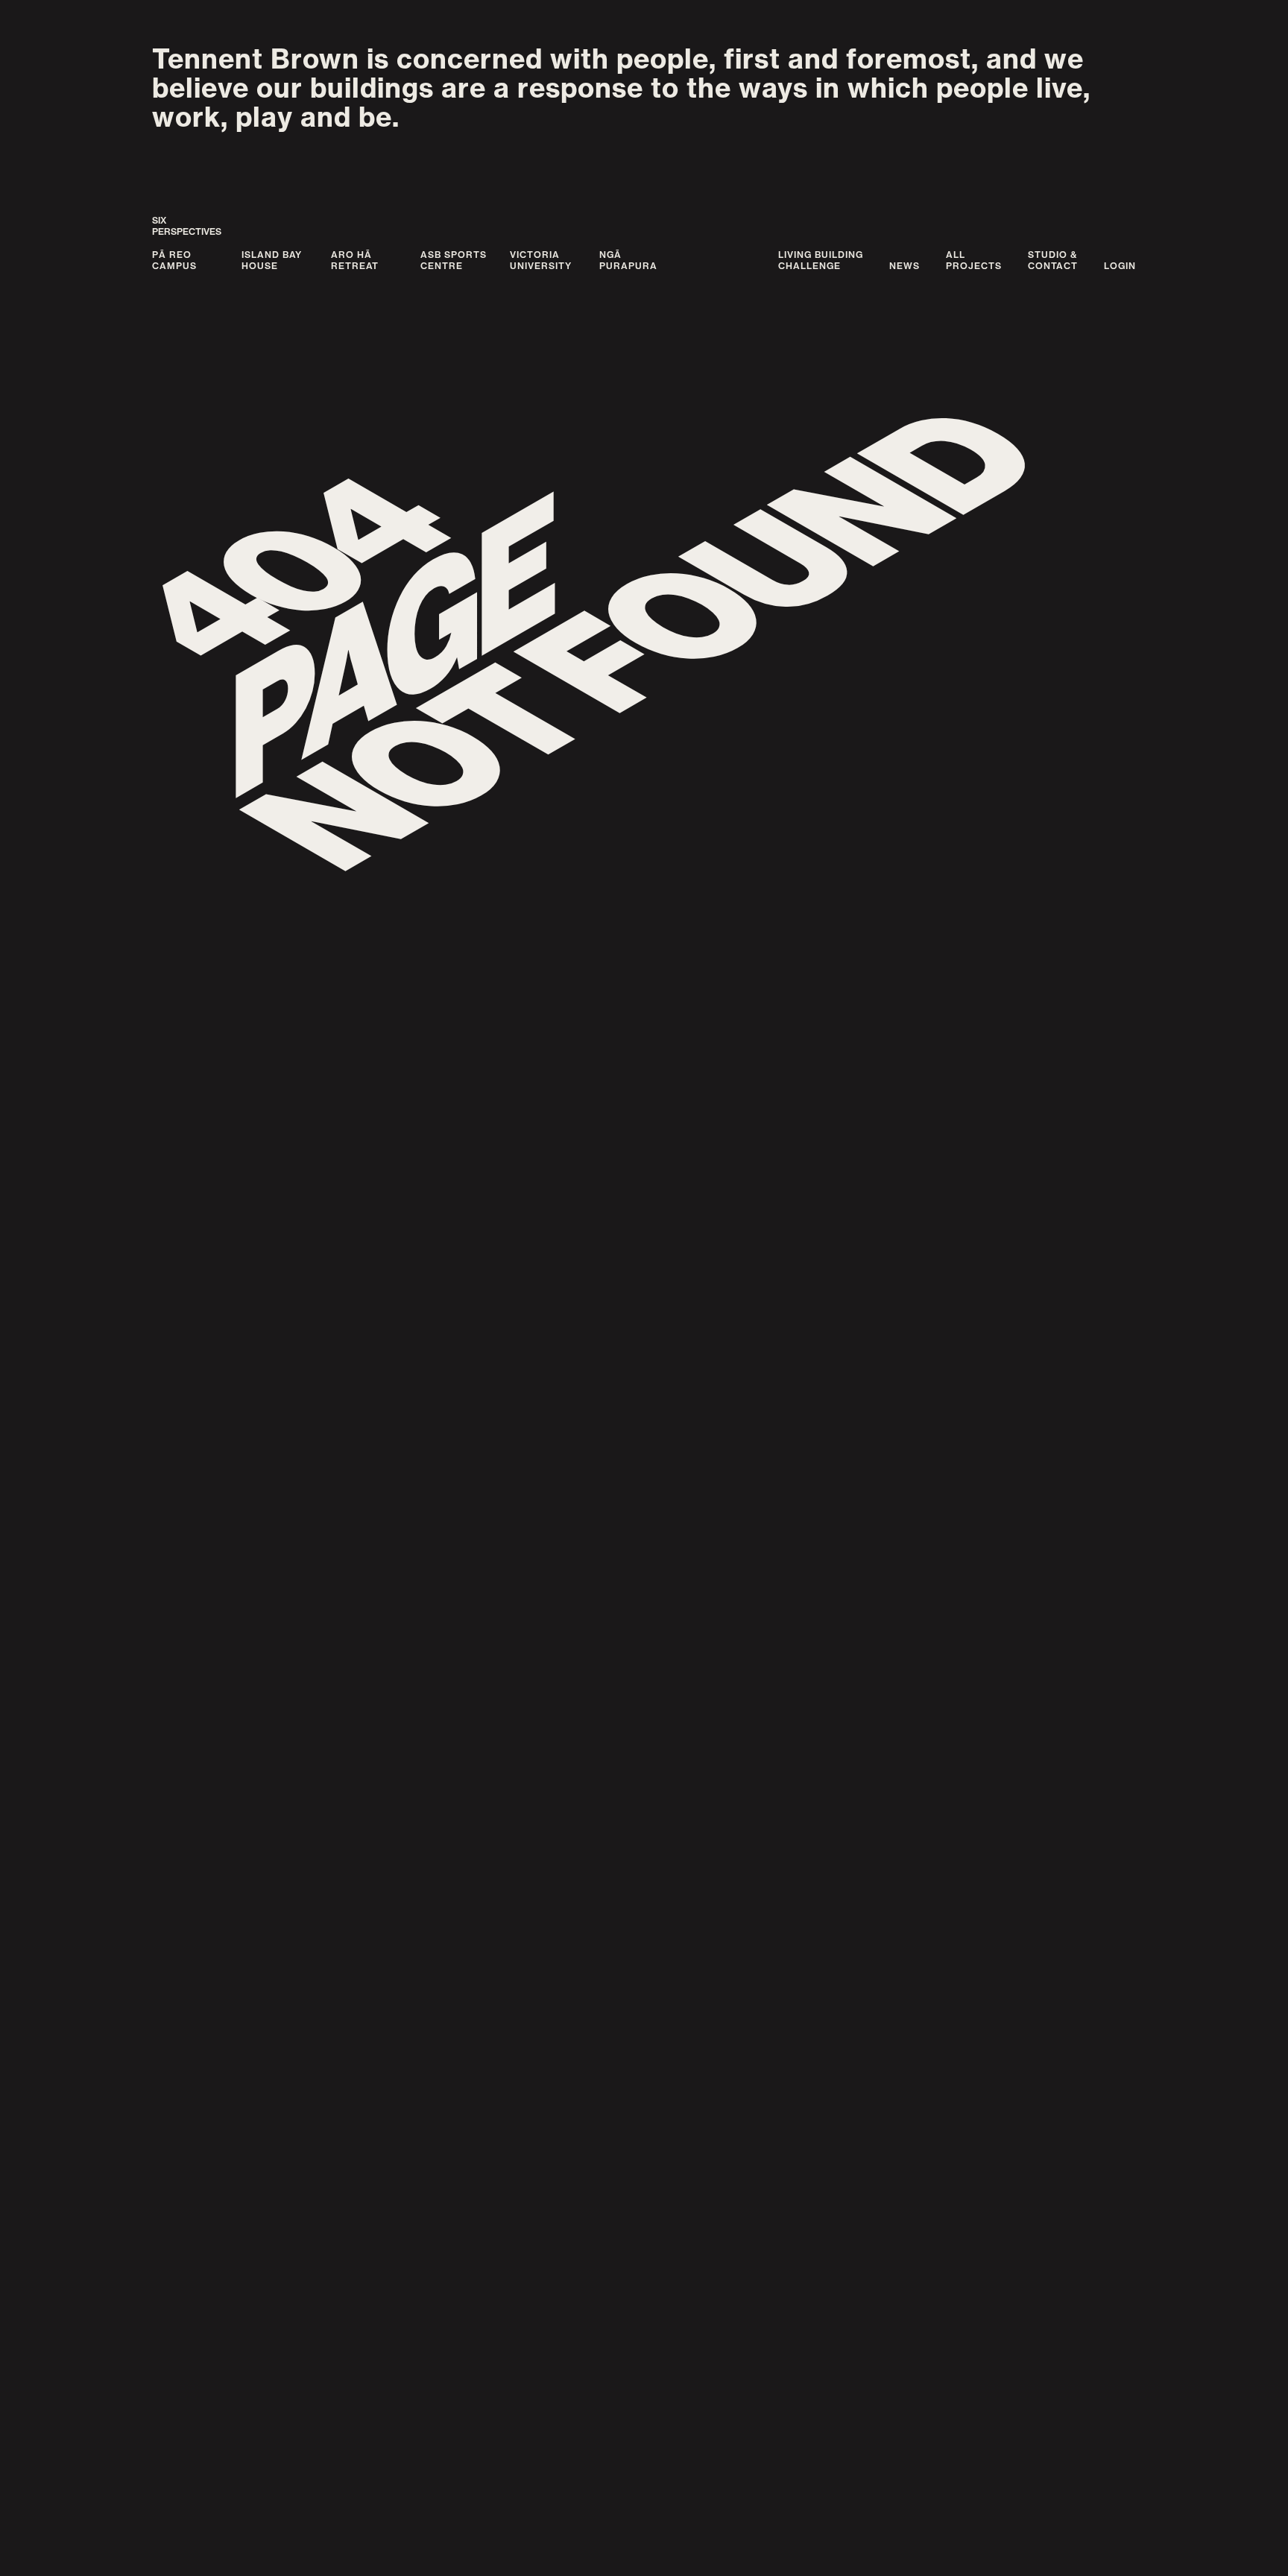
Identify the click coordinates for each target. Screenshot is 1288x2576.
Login (1120, 266)
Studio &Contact (1053, 260)
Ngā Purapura (628, 260)
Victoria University (541, 260)
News (905, 266)
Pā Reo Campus (174, 260)
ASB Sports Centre (454, 260)
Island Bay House (272, 260)
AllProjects (974, 260)
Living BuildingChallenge (821, 260)
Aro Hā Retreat (355, 260)
